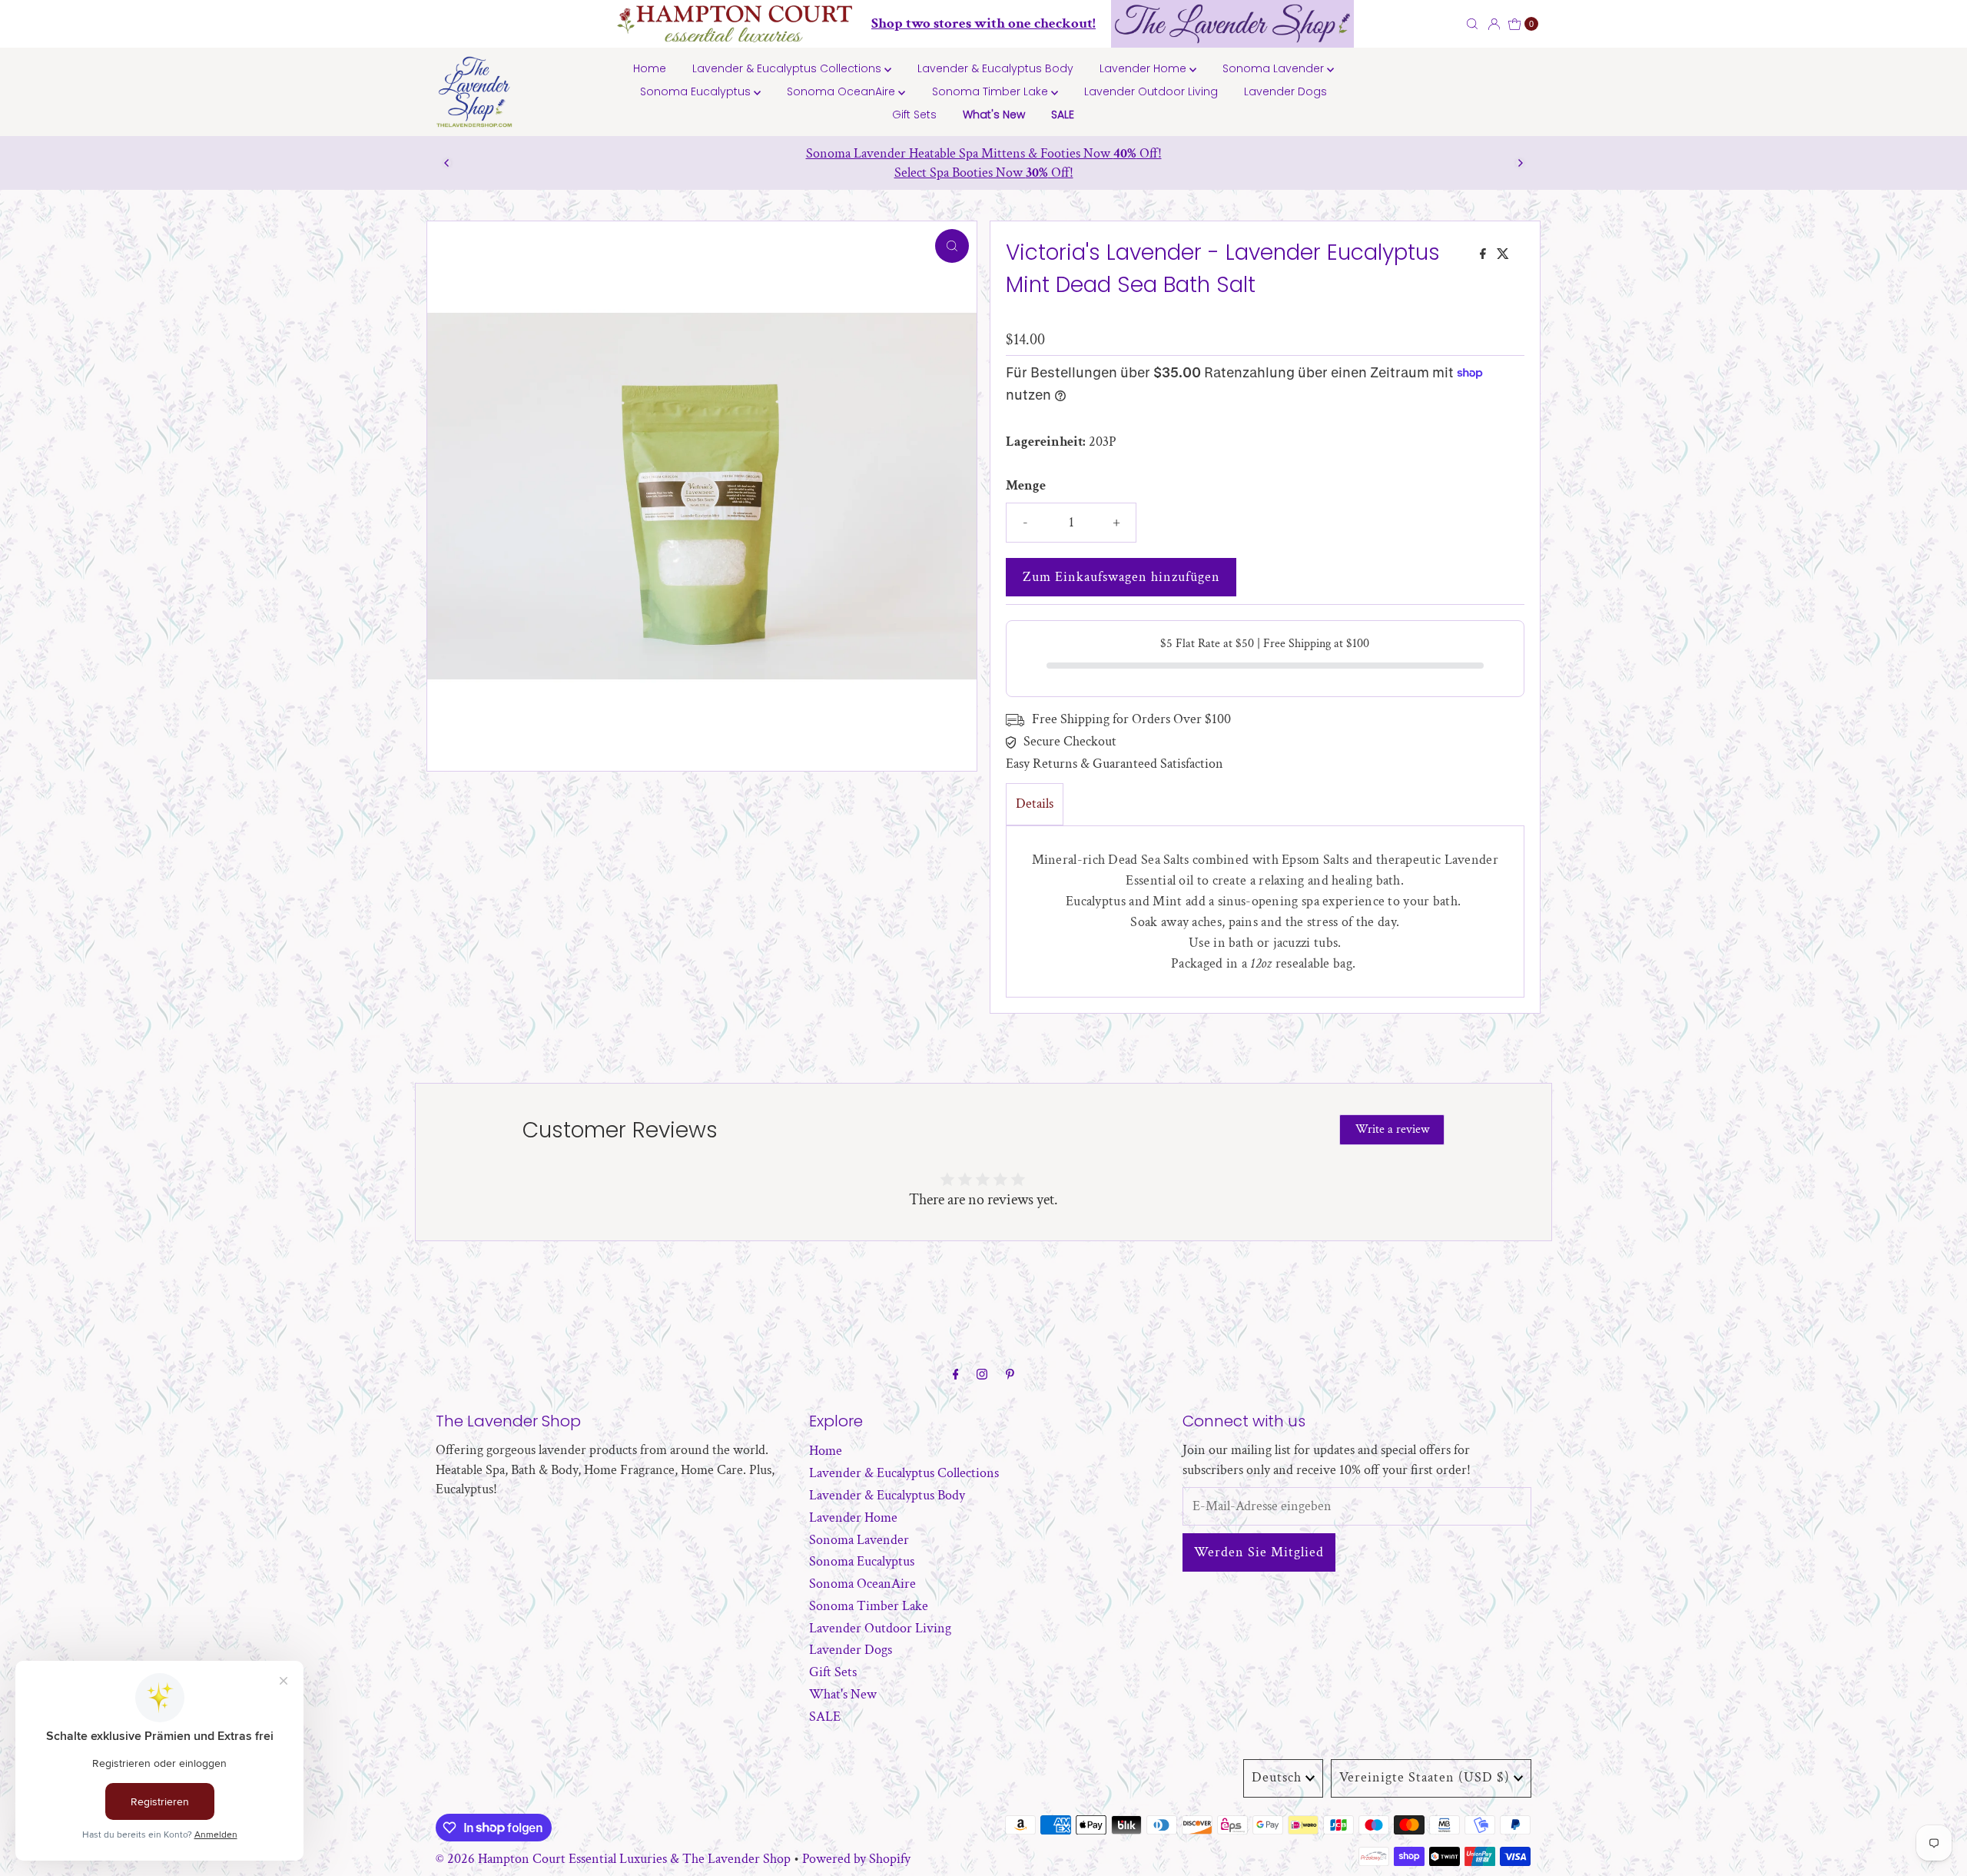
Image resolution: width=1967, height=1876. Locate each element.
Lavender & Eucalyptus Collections (788, 68)
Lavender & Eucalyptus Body (995, 68)
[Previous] (447, 163)
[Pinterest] (1010, 1375)
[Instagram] (982, 1375)
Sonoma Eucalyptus (697, 91)
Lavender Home (1144, 68)
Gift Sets (914, 115)
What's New (994, 115)
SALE (1063, 115)
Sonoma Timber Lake (992, 91)
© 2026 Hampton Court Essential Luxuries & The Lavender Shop (613, 1859)
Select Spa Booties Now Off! (984, 173)
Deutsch (1277, 1777)
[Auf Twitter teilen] (1503, 256)
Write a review (1392, 1129)
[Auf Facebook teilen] (1484, 256)
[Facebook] (956, 1375)
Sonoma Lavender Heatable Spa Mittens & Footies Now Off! (984, 153)
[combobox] (1425, 24)
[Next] (1520, 163)
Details (1035, 804)
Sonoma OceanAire (843, 91)
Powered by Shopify (856, 1859)
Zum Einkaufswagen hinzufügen (1121, 577)
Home (650, 68)
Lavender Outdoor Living (1151, 91)
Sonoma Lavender (1275, 68)
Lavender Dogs (1285, 91)
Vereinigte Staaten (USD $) (1425, 1777)
